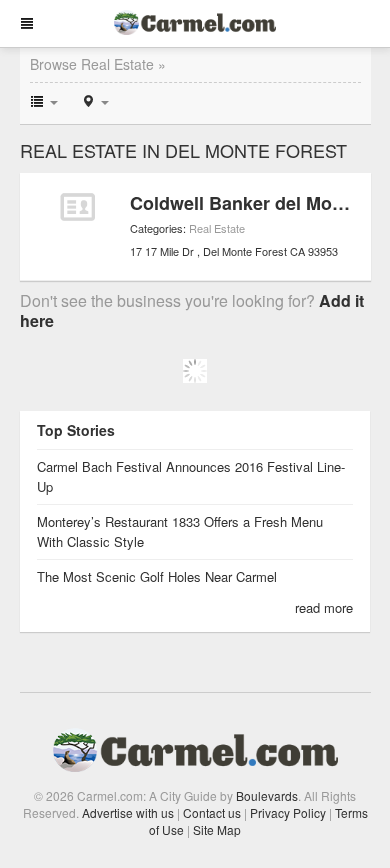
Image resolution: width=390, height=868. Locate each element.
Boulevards (267, 795)
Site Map (217, 829)
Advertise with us (128, 812)
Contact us (212, 812)
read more (324, 607)
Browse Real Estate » (98, 64)
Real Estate (217, 228)
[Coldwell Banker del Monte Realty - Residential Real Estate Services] (77, 207)
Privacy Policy (288, 812)
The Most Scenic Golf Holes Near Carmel (157, 576)
